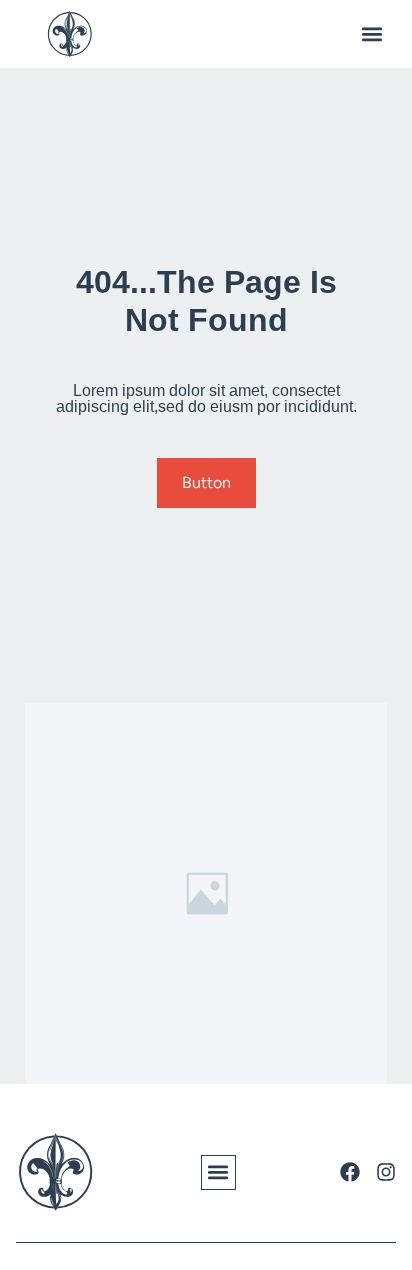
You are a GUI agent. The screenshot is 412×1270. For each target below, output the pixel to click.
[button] (371, 34)
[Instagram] (386, 1172)
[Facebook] (350, 1172)
